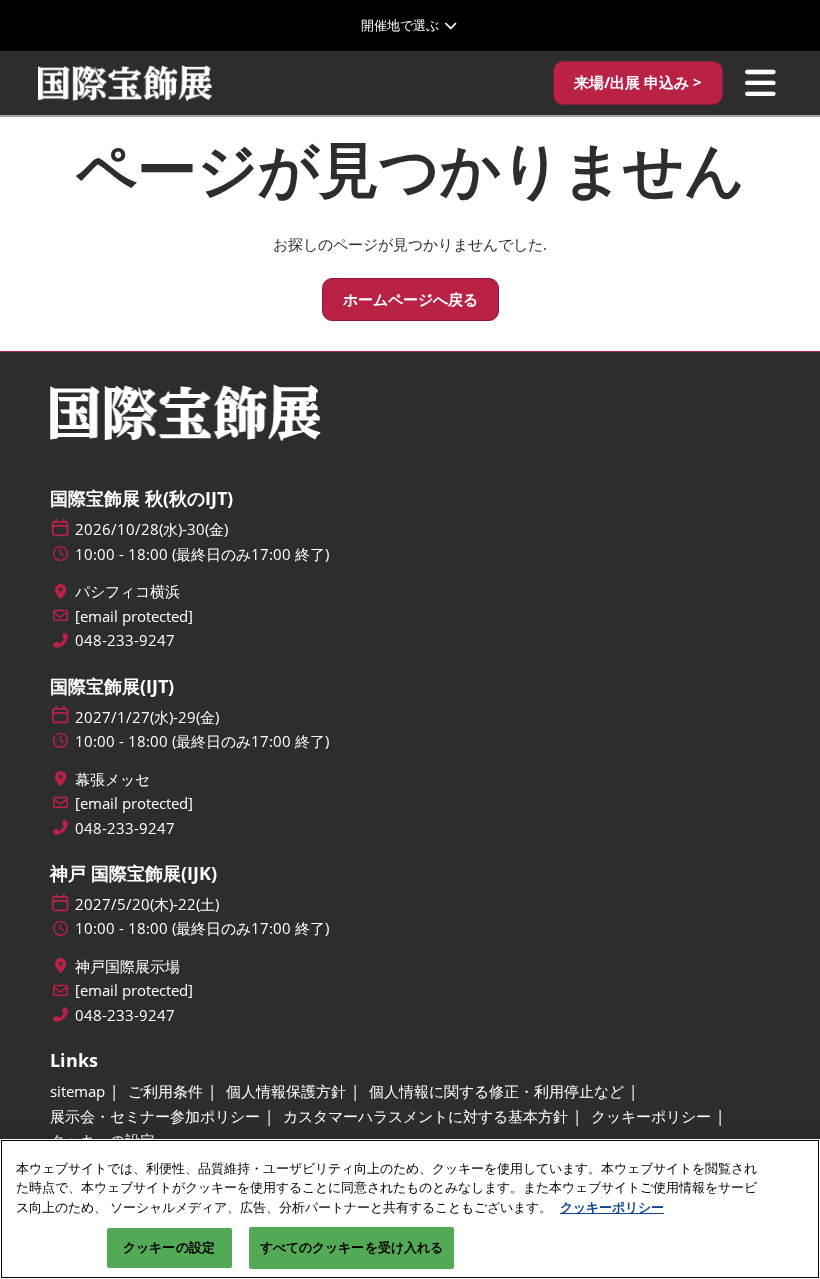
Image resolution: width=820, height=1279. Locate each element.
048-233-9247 (125, 640)
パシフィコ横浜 (127, 591)
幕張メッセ (112, 779)
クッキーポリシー (612, 1207)
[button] (638, 83)
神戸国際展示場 (127, 966)
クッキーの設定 (169, 1247)
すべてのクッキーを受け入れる (352, 1247)
